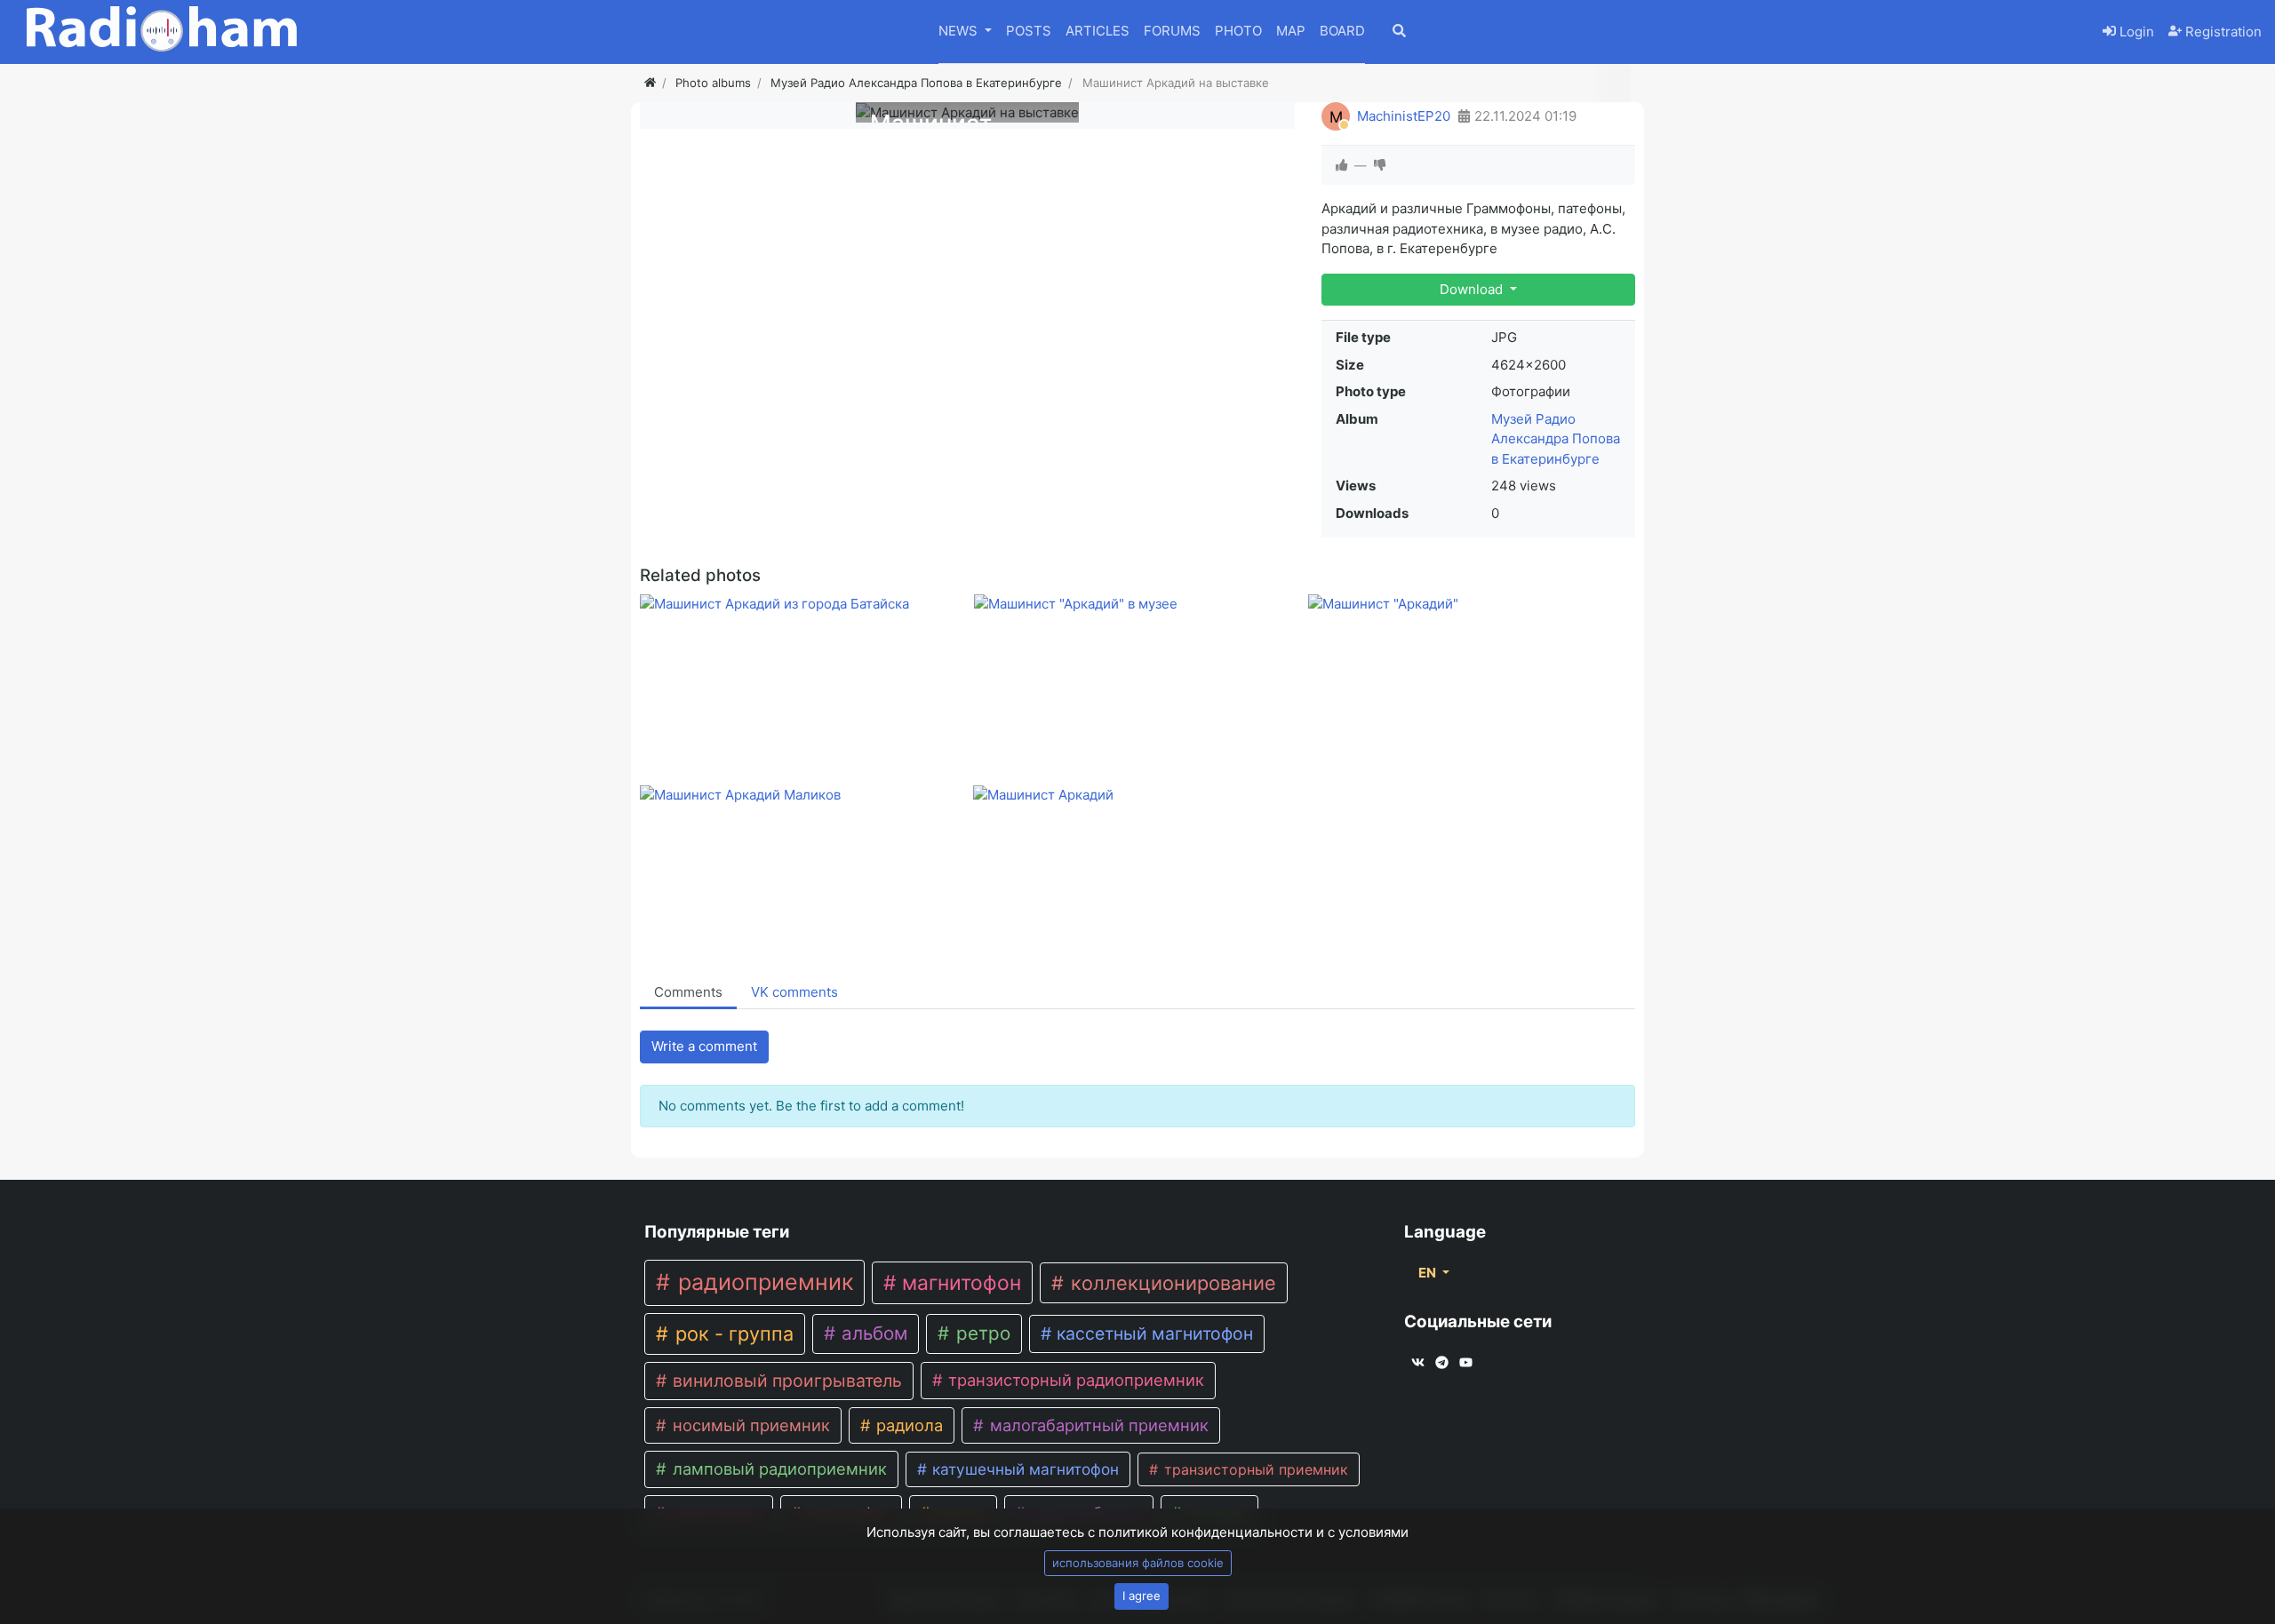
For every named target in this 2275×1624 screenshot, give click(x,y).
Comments (688, 992)
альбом (872, 1333)
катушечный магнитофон (1023, 1469)
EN (1429, 1273)
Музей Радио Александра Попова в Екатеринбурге (1556, 439)
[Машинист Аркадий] (1136, 795)
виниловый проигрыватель (785, 1381)
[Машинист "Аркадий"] (1471, 604)
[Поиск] (1459, 32)
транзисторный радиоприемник (1074, 1380)
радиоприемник (762, 1282)
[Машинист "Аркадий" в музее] (1137, 604)
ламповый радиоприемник (778, 1469)
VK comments (794, 992)
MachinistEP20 (1404, 116)
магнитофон (959, 1283)
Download (1473, 289)
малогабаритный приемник (1097, 1425)
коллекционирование (1171, 1283)
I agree (1141, 1596)
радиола (907, 1425)
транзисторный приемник (1254, 1469)
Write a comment (704, 1046)
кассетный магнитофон (1153, 1333)
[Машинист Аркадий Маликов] (803, 795)
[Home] (650, 83)
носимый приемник (749, 1425)
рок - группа (732, 1333)
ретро (981, 1333)
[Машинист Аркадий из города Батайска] (803, 604)
